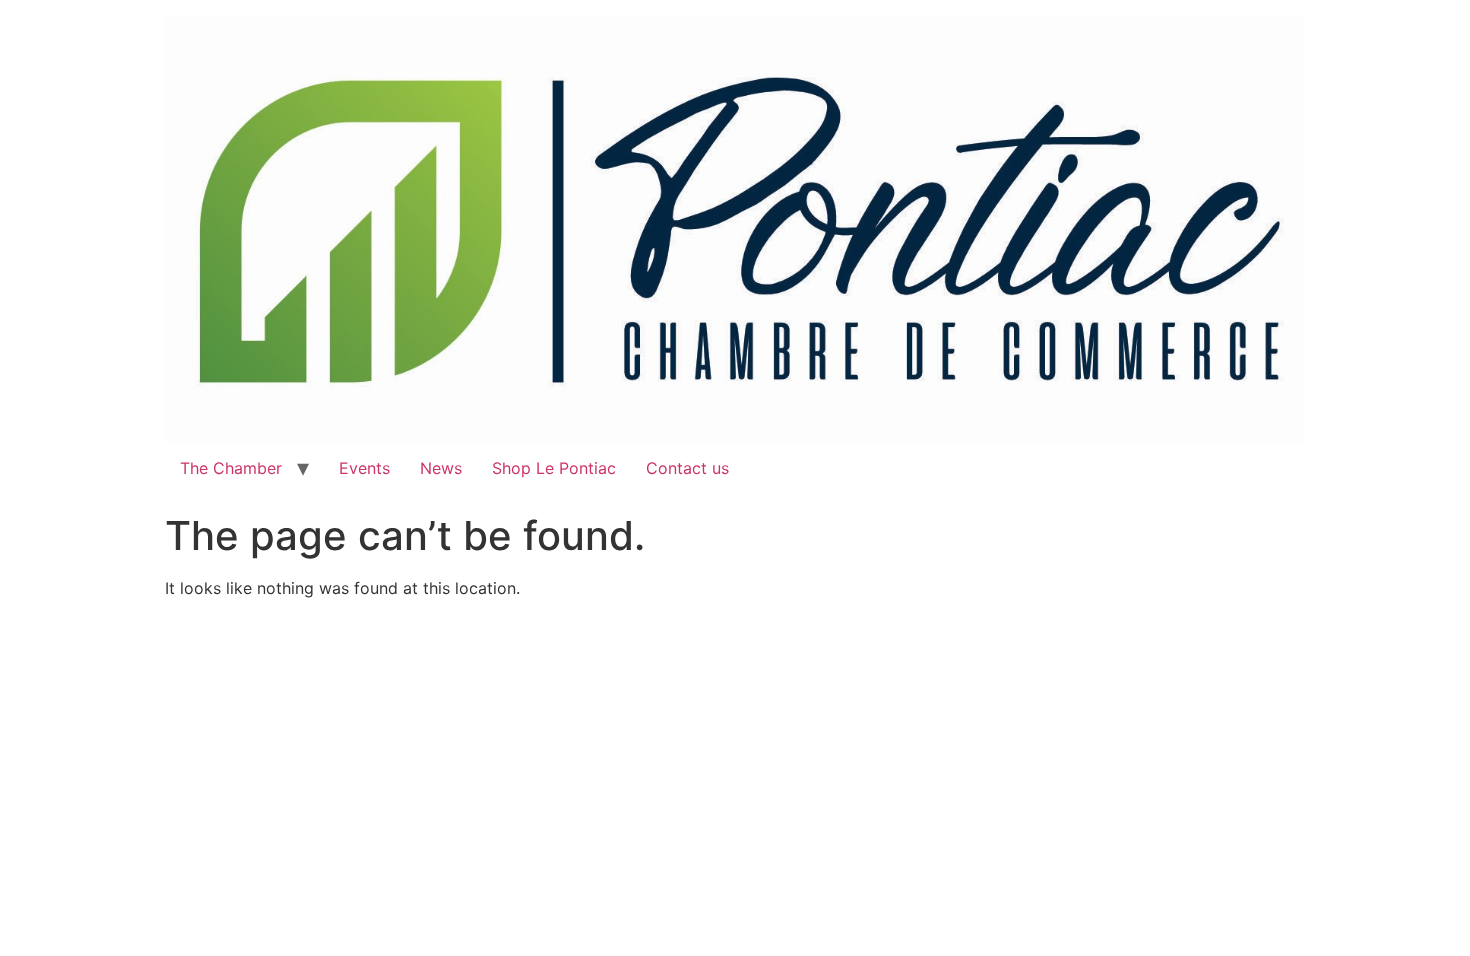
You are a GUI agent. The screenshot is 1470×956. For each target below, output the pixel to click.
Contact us (687, 468)
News (441, 468)
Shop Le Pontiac (554, 468)
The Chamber (231, 468)
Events (364, 468)
